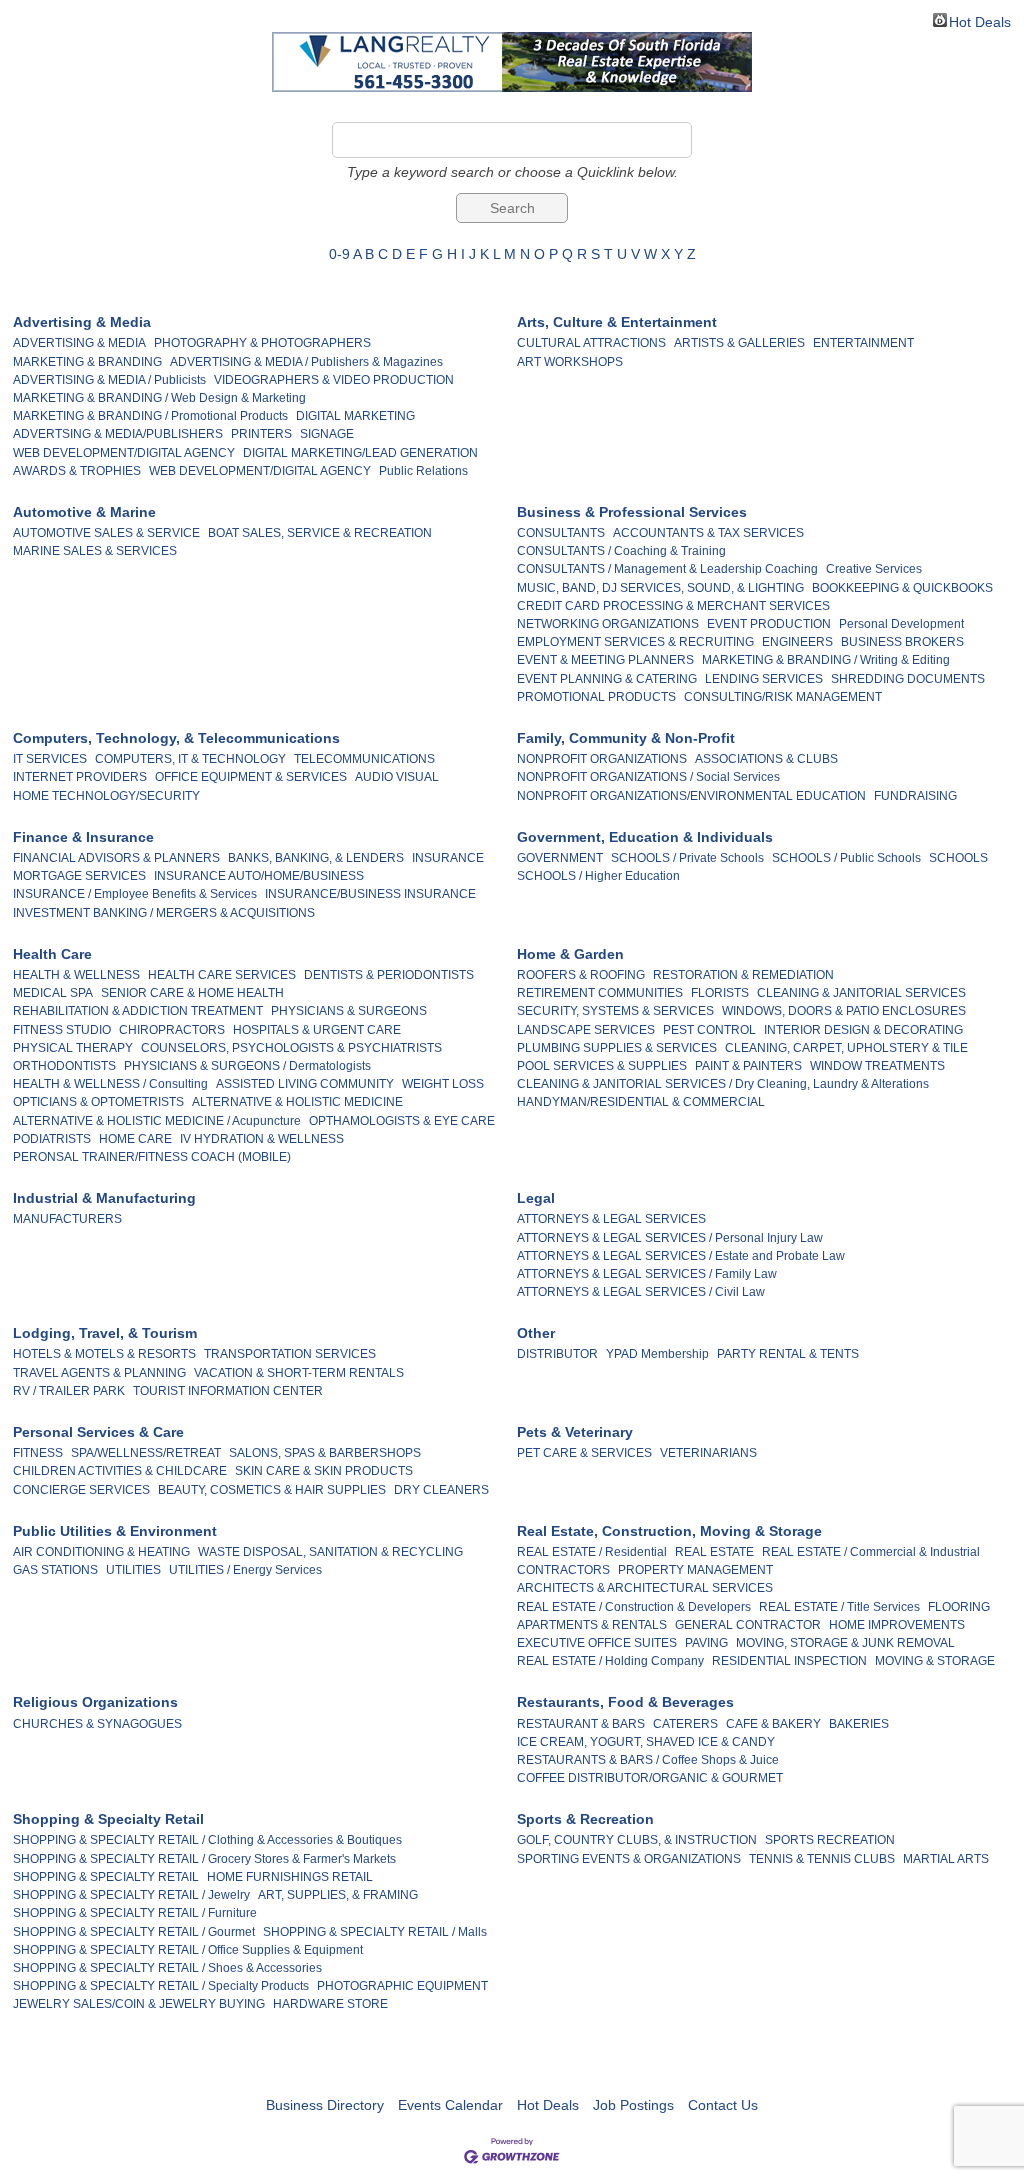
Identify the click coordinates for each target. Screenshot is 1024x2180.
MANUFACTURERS (67, 1219)
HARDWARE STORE (330, 2004)
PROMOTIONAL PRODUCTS (596, 697)
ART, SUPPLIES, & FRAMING (338, 1895)
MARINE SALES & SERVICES (95, 551)
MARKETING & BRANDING (87, 362)
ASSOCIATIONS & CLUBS (766, 759)
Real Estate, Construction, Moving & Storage (669, 1531)
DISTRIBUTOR (557, 1354)
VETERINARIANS (708, 1453)
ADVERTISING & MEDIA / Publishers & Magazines (306, 362)
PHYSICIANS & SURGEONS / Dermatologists (247, 1066)
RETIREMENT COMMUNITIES (600, 993)
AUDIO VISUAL (397, 777)
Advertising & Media (82, 322)
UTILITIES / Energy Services (245, 1570)
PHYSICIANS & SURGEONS (349, 1011)
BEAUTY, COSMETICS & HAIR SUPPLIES (272, 1490)
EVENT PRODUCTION (769, 624)
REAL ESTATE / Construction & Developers (634, 1607)
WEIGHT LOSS (443, 1084)
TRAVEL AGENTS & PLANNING (99, 1373)
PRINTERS (261, 434)
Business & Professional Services (632, 512)
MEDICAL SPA (53, 993)
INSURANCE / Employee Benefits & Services (135, 894)
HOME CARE (135, 1139)
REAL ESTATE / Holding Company (610, 1661)
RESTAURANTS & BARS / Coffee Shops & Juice (648, 1760)
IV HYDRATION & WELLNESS (262, 1139)
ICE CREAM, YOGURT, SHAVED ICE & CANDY (646, 1742)
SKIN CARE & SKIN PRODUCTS (324, 1471)
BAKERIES (859, 1724)
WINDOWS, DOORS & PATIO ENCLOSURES (844, 1011)
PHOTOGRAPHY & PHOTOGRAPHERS (262, 343)
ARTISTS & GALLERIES (739, 343)
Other (536, 1333)
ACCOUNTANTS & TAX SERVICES (708, 533)
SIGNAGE (327, 434)
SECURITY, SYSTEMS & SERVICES (615, 1011)
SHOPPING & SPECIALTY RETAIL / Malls (375, 1932)
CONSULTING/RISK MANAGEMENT (783, 697)
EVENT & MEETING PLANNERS (605, 660)
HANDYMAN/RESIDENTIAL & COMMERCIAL (641, 1102)
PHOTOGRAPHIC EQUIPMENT (402, 1986)
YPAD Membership (657, 1354)
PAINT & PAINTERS (748, 1066)
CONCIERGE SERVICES (81, 1490)
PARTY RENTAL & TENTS (788, 1354)
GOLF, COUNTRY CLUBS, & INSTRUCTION (637, 1840)
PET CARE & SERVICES (584, 1453)
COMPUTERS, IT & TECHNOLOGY (190, 759)
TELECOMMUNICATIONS (364, 759)
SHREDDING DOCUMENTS (908, 679)
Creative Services (874, 569)
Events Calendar (450, 2105)
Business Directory (325, 2105)
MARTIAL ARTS (946, 1859)
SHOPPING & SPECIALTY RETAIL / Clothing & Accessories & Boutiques (207, 1840)
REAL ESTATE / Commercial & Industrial (871, 1552)
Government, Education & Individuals (645, 837)
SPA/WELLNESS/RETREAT (146, 1453)
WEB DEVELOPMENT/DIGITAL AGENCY (124, 453)
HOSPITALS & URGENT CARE (317, 1030)
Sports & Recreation (585, 1819)
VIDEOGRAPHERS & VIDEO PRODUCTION (334, 380)
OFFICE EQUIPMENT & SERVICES (251, 777)
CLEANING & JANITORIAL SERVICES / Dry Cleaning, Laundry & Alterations (723, 1084)
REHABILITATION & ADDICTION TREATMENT (138, 1011)
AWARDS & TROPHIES (77, 471)
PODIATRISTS (52, 1139)
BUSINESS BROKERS (902, 642)
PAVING (706, 1643)
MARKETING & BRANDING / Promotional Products (150, 416)
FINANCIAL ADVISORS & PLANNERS (116, 858)
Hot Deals (980, 20)
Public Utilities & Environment (115, 1531)
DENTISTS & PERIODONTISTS (389, 975)
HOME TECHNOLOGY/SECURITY (106, 796)
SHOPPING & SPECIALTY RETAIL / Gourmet (134, 1932)
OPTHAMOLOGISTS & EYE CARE (402, 1121)
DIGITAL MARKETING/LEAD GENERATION (360, 453)
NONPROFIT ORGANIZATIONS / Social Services (648, 777)
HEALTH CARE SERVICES (222, 975)
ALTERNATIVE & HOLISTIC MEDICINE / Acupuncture (157, 1121)
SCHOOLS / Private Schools (687, 858)
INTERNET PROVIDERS (80, 777)
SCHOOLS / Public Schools (846, 858)
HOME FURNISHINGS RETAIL (290, 1877)
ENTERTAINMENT (863, 343)
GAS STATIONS (55, 1570)
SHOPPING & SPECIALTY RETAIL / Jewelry (131, 1895)
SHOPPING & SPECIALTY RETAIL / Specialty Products (161, 1986)
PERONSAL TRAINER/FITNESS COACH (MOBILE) (152, 1157)
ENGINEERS (797, 642)
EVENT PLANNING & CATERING (607, 679)
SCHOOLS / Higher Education (598, 876)
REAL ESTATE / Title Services (839, 1607)
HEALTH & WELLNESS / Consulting (110, 1084)
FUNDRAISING (915, 796)
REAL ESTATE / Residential (592, 1552)
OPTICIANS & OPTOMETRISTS (98, 1102)
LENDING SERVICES (764, 679)
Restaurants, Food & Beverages (625, 1702)
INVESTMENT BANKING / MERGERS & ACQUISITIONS (164, 913)
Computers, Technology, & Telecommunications (176, 738)
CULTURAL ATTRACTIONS (591, 343)
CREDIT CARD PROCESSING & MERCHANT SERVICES (673, 606)
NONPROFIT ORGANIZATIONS (602, 759)
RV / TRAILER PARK (69, 1391)
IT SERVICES (50, 759)
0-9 (339, 254)
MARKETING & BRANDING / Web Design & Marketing (159, 398)
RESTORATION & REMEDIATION (743, 975)
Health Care (52, 954)
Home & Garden (570, 954)
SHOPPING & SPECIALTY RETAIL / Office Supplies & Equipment (188, 1950)
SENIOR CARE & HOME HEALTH (192, 993)
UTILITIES (133, 1570)
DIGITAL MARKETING (355, 416)
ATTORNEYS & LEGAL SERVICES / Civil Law (641, 1292)
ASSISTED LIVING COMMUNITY (305, 1084)
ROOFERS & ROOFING (581, 975)
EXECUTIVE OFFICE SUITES (597, 1643)
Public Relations (423, 471)
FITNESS (38, 1453)
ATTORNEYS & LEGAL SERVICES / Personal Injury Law (670, 1238)
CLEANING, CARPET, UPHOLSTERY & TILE (846, 1048)
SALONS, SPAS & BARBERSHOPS (325, 1453)
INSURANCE (448, 858)
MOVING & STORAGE (935, 1661)
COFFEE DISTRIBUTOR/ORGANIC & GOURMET (650, 1778)
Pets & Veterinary (575, 1432)
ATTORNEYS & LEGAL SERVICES (611, 1219)
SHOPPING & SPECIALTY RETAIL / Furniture (135, 1913)
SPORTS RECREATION (830, 1840)
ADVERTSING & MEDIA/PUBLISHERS (118, 434)
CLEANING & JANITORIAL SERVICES (861, 993)
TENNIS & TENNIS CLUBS (822, 1859)
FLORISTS (720, 993)
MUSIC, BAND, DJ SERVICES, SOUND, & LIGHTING (660, 588)
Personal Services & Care (98, 1432)
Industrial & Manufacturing (104, 1198)
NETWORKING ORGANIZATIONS (608, 624)
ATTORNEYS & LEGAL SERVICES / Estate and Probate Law (681, 1256)
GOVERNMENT (560, 858)
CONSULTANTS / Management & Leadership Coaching (667, 569)
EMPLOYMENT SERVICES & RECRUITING (635, 642)
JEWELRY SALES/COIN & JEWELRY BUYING (139, 2004)
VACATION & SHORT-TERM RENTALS (299, 1373)
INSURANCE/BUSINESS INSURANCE (370, 894)
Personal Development (901, 624)
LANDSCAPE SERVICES (586, 1030)
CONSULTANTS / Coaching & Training (621, 551)
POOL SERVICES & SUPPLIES (602, 1066)
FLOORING (959, 1607)
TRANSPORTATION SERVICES (290, 1354)
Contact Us (723, 2105)
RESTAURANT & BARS (581, 1724)
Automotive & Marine (84, 512)
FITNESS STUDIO (62, 1030)
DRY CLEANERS (441, 1490)
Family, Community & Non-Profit (626, 738)
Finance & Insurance (83, 837)
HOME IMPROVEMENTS (897, 1625)
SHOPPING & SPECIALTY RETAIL (106, 1877)
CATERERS (685, 1724)
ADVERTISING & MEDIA (79, 343)
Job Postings (633, 2105)
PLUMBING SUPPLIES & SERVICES (617, 1048)
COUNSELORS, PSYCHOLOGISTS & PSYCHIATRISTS (291, 1048)
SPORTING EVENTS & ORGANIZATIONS (629, 1859)
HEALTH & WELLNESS (76, 975)
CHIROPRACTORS (172, 1030)
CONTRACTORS (563, 1570)
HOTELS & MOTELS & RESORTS (104, 1354)
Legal (536, 1198)
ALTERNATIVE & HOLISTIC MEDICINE (297, 1102)
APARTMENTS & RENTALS (592, 1625)
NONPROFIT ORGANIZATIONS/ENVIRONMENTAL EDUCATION (691, 796)
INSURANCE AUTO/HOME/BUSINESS (259, 876)
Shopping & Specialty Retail (108, 1819)
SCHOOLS (958, 858)
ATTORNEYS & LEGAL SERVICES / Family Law (647, 1274)
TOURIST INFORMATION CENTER (228, 1391)
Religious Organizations (95, 1702)
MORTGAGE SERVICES (79, 876)
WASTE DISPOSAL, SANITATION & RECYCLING (330, 1552)
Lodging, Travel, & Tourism (105, 1333)
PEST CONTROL (709, 1030)
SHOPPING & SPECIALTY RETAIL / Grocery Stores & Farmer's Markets (204, 1859)
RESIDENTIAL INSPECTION (789, 1661)
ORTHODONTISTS (64, 1066)
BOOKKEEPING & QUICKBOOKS (902, 588)
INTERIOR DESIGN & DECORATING (863, 1030)
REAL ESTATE (714, 1552)
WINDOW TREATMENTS (877, 1066)
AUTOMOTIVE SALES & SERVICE (106, 533)
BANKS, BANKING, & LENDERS (316, 858)
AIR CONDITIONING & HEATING (101, 1552)
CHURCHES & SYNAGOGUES (97, 1724)
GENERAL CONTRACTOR (748, 1625)
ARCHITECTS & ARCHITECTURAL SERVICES (645, 1588)
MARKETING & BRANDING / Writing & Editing (826, 660)
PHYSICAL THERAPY (73, 1048)
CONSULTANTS (561, 533)
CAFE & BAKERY (773, 1724)
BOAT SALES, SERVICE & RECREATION (320, 533)
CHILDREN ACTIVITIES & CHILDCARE (120, 1471)
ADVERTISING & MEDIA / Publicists (109, 380)
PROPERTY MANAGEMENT (695, 1570)
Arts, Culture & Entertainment (617, 322)
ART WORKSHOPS (570, 362)
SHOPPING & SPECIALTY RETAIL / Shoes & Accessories (167, 1968)
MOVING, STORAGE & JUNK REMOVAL (845, 1643)
